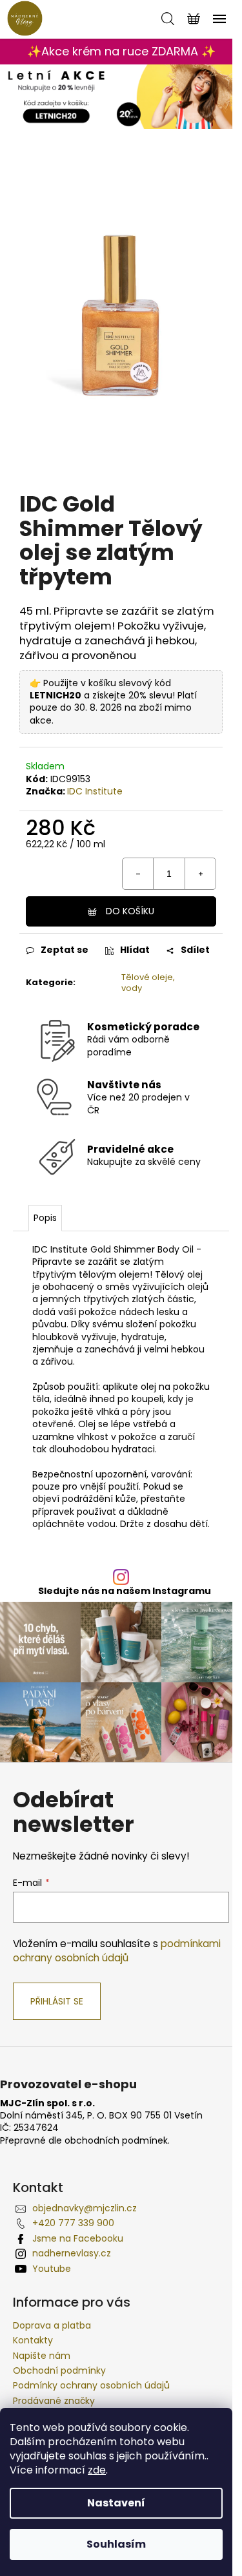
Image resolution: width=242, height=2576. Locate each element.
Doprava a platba (52, 2325)
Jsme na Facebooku (78, 2238)
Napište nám (42, 2356)
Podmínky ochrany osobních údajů (91, 2385)
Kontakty (33, 2340)
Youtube (52, 2269)
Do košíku (130, 911)
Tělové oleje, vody (148, 983)
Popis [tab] (45, 1218)
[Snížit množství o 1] (138, 874)
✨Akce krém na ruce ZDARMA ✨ (121, 51)
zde (97, 2470)
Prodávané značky (54, 2401)
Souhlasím (116, 2544)
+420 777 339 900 (73, 2223)
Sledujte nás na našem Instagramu (125, 1591)
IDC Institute (95, 791)
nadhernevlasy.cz (72, 2253)
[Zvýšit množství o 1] (200, 874)
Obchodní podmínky (59, 2370)
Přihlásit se (57, 2001)
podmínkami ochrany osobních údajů (117, 1951)
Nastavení (116, 2503)
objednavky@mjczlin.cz (85, 2208)
